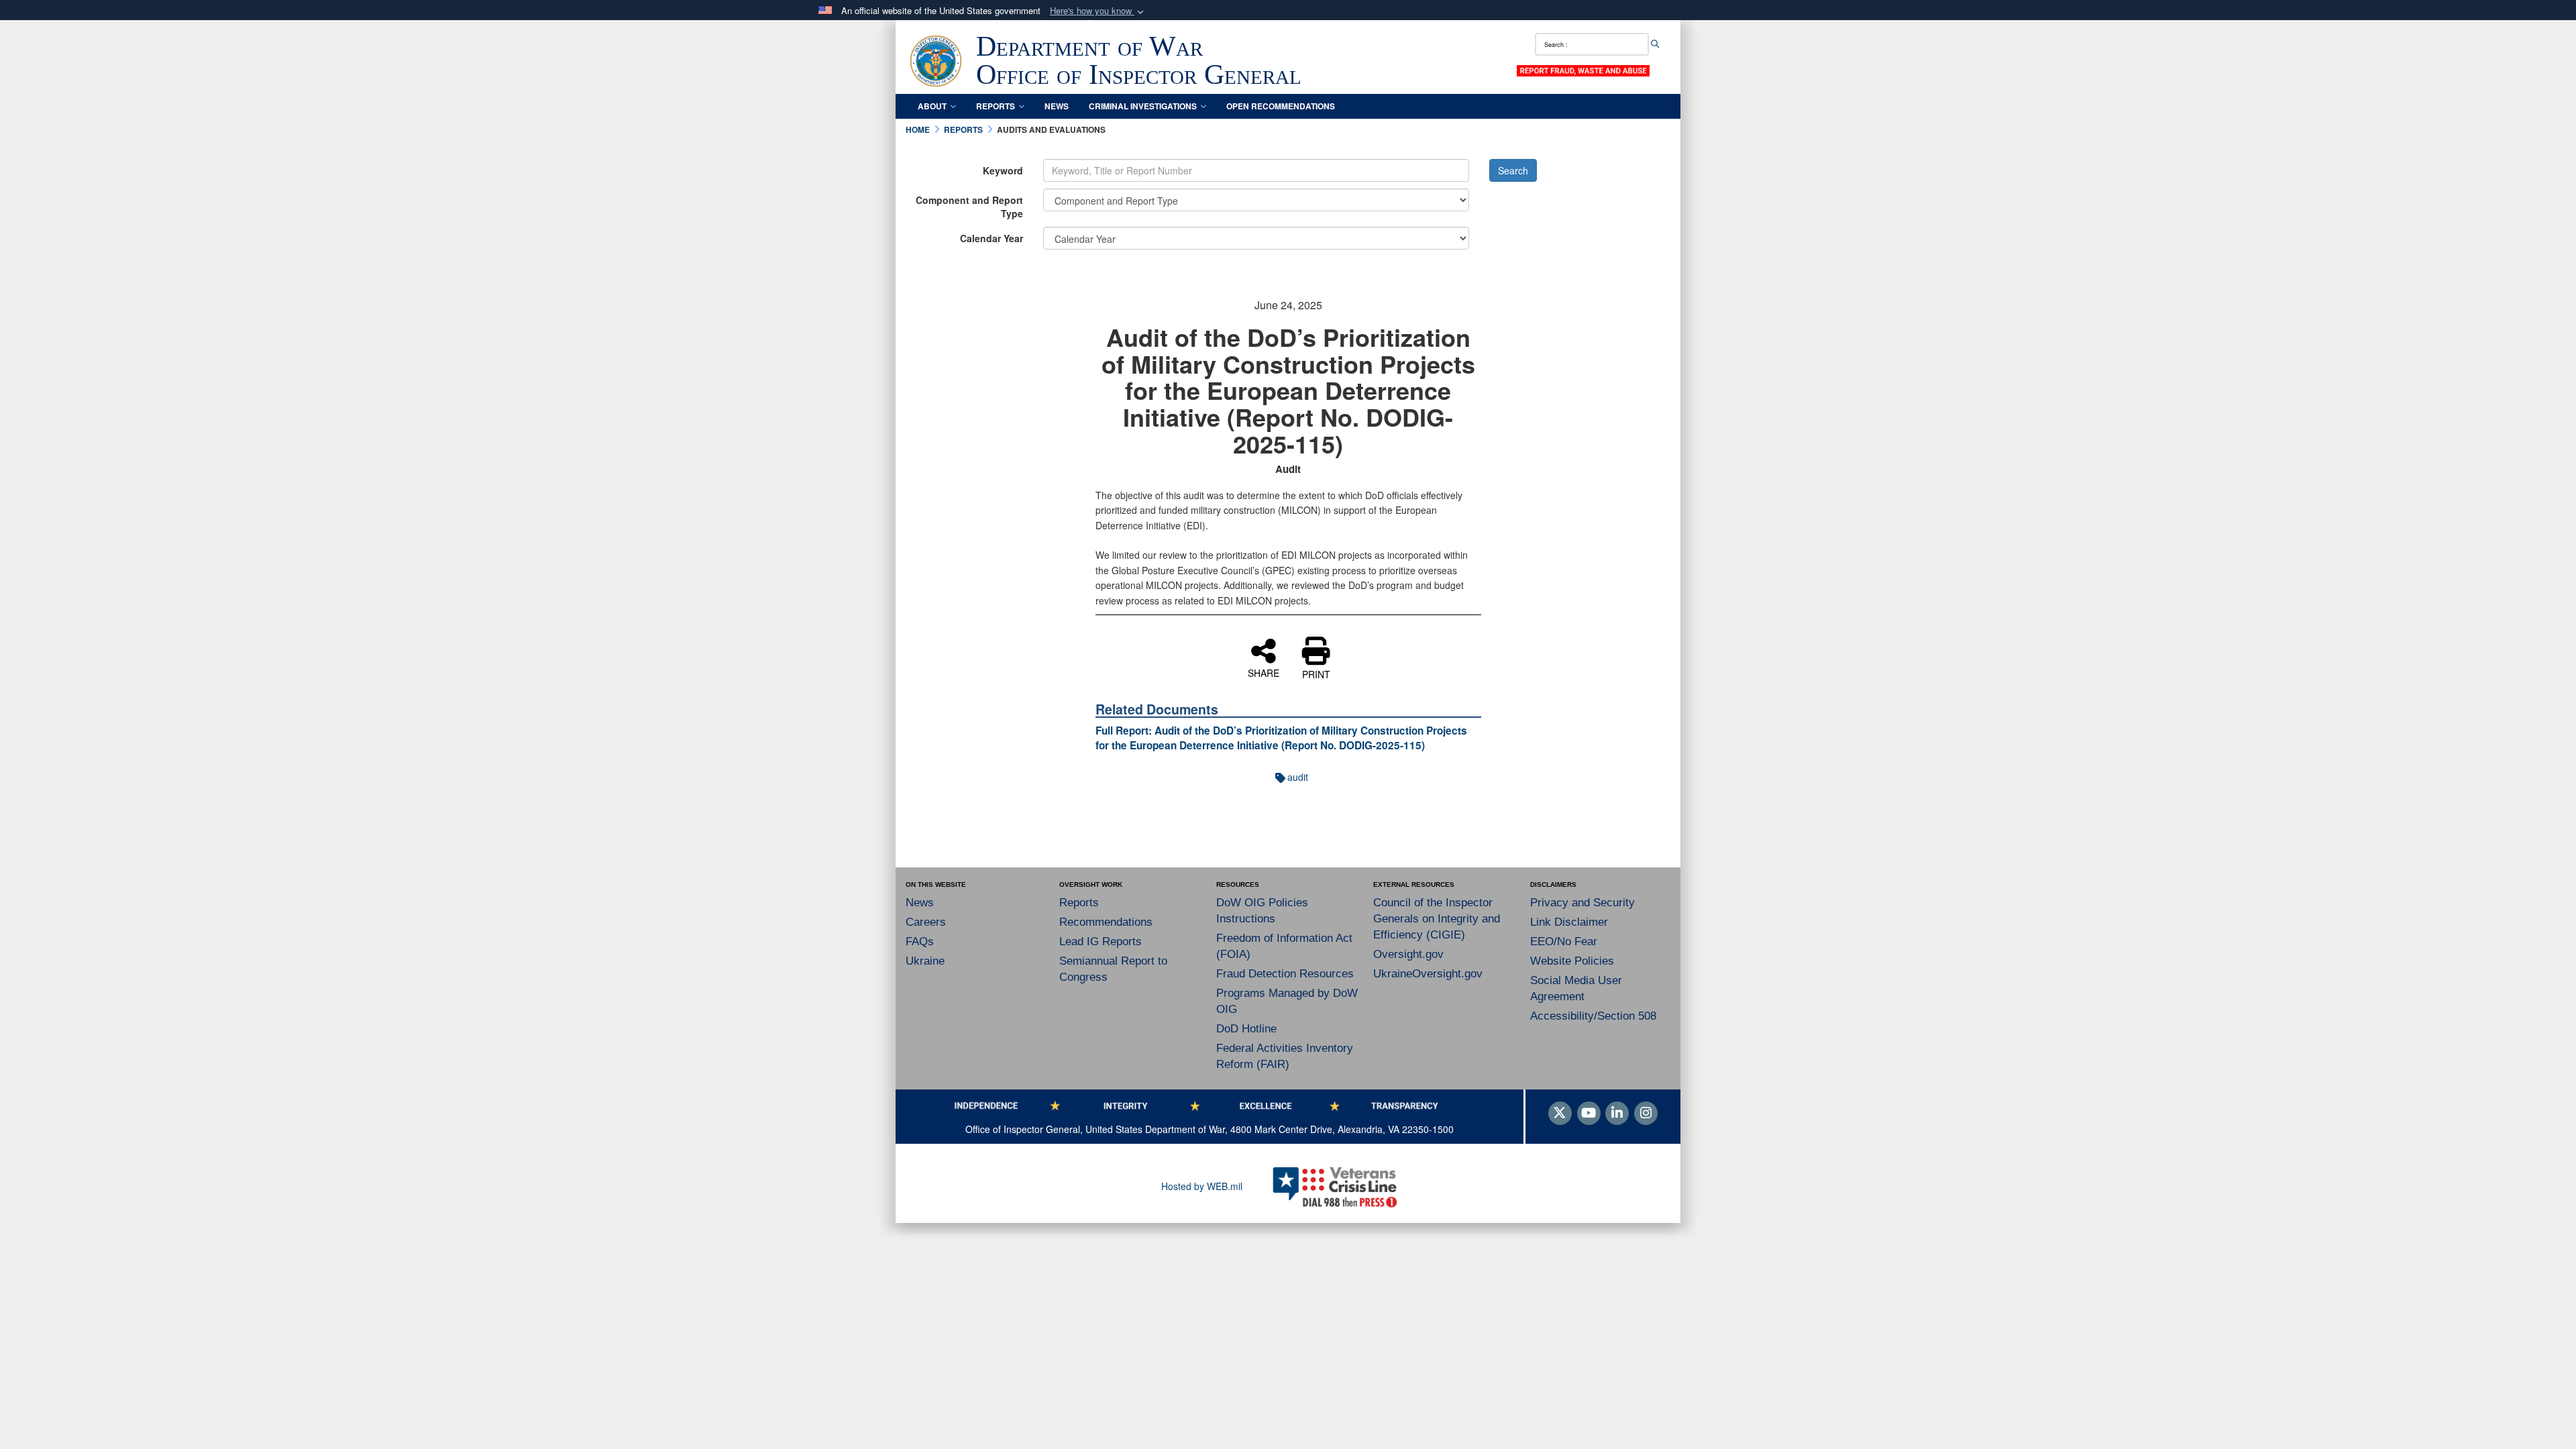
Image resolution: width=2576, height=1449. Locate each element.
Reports (996, 106)
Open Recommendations (1281, 106)
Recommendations (1106, 922)
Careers (926, 922)
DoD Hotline (1246, 1029)
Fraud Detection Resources (1285, 974)
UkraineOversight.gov (1428, 974)
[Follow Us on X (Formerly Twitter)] (1560, 1114)
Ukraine (925, 961)
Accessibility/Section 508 (1593, 1016)
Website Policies (1572, 961)
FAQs (920, 942)
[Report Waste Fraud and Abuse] (1583, 70)
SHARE (1264, 672)
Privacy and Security (1582, 903)
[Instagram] (1646, 1114)
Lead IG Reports (1101, 942)
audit (1298, 777)
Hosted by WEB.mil (1202, 1186)
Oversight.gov (1408, 954)
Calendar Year (991, 238)
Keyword (1003, 170)
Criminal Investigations (1143, 106)
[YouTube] (1589, 1114)
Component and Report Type (969, 207)
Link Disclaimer (1569, 922)
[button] (1098, 11)
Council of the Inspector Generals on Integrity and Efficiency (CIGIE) (1437, 919)
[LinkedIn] (1617, 1114)
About (932, 106)
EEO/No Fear (1564, 942)
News (1057, 106)
